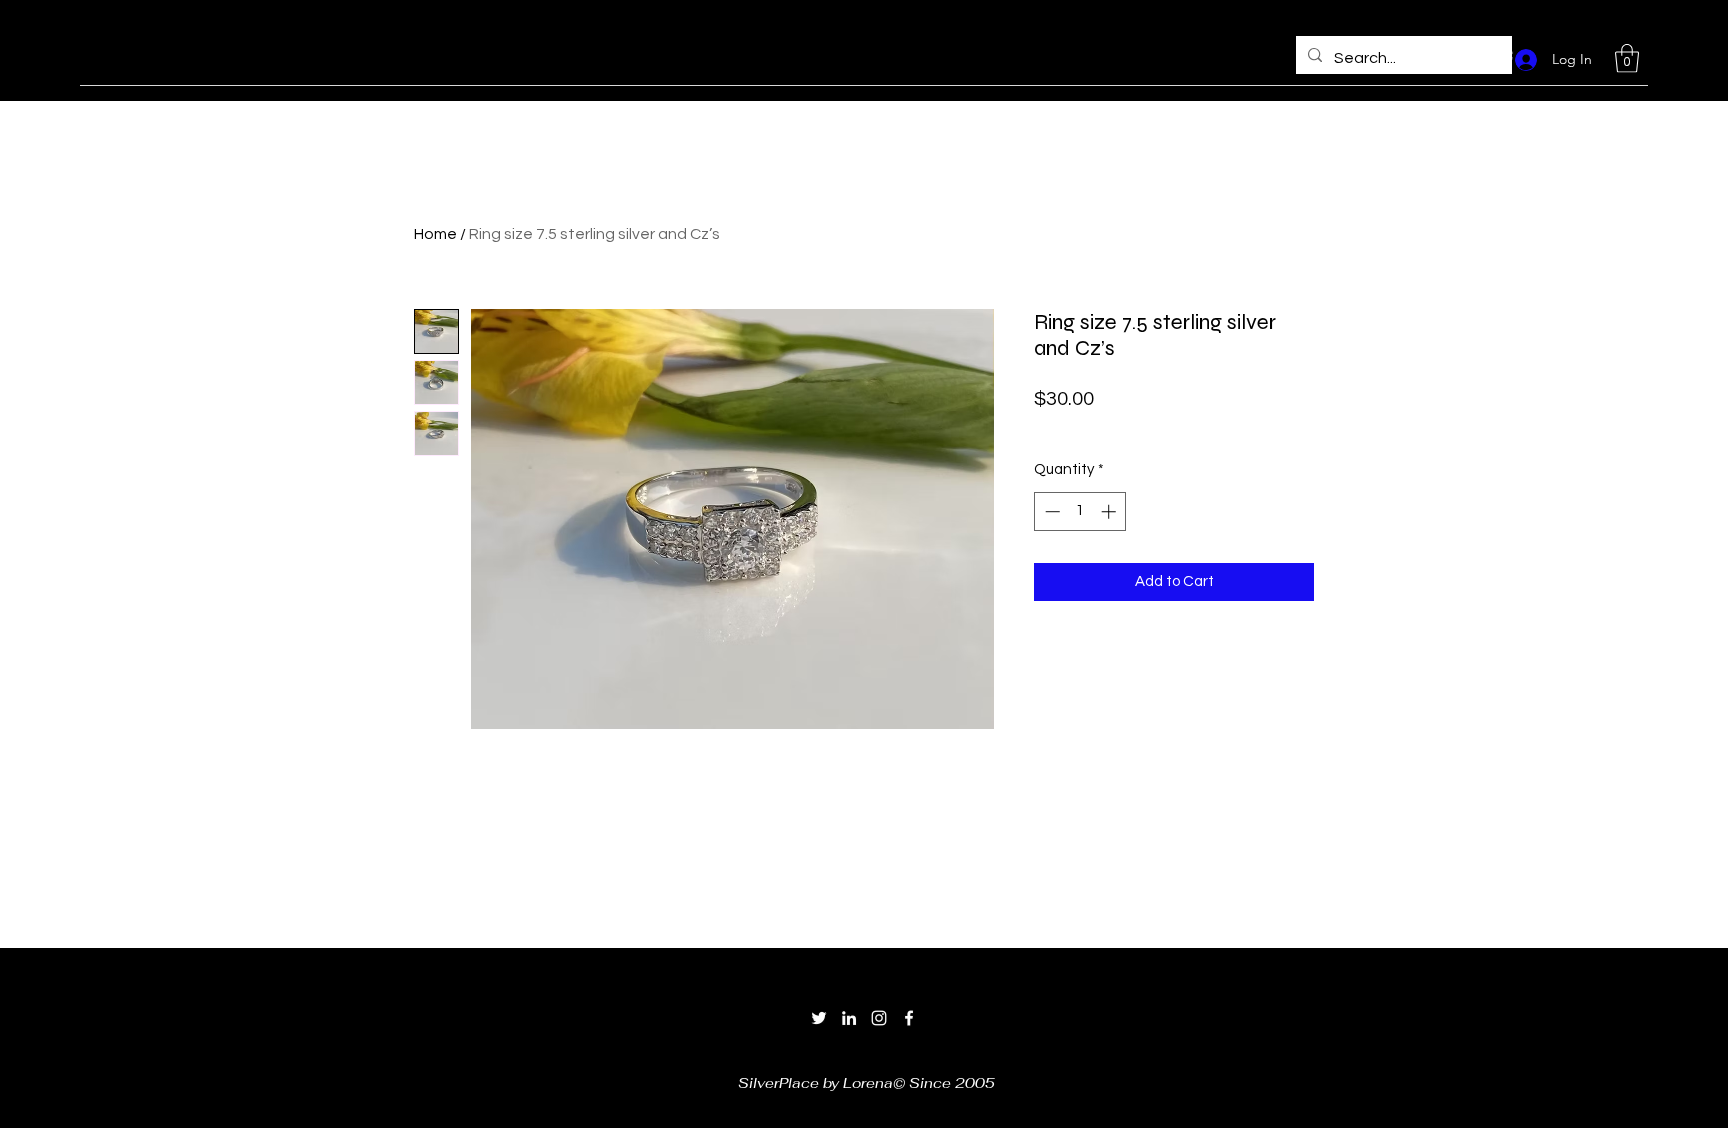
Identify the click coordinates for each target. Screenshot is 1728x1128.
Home (435, 234)
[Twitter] (819, 1018)
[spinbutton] (1080, 511)
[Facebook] (909, 1018)
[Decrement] (1050, 511)
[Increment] (1110, 511)
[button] (1627, 58)
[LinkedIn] (849, 1018)
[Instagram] (879, 1018)
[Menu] (595, 55)
